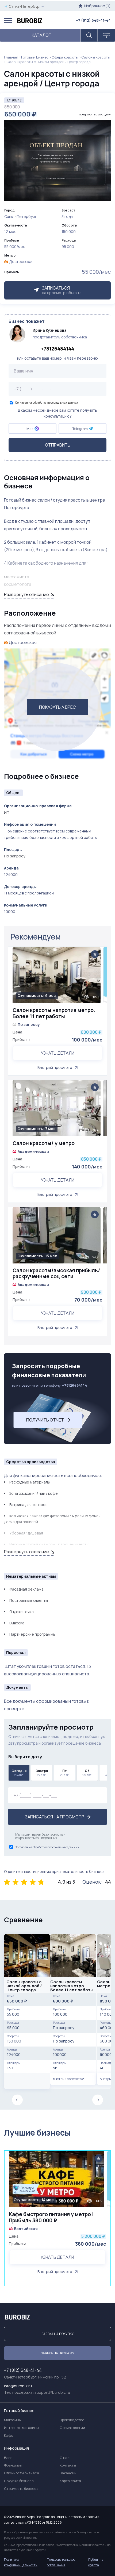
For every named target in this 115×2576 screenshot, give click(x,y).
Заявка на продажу (58, 2353)
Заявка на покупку (58, 2334)
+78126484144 (57, 349)
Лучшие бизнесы (37, 2133)
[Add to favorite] (95, 954)
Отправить (58, 445)
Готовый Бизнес (35, 57)
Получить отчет (45, 1420)
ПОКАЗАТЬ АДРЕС (57, 707)
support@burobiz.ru (52, 2392)
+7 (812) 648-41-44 (93, 20)
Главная (11, 57)
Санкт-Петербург (25, 6)
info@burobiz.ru (18, 2386)
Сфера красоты (65, 57)
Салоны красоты (96, 57)
